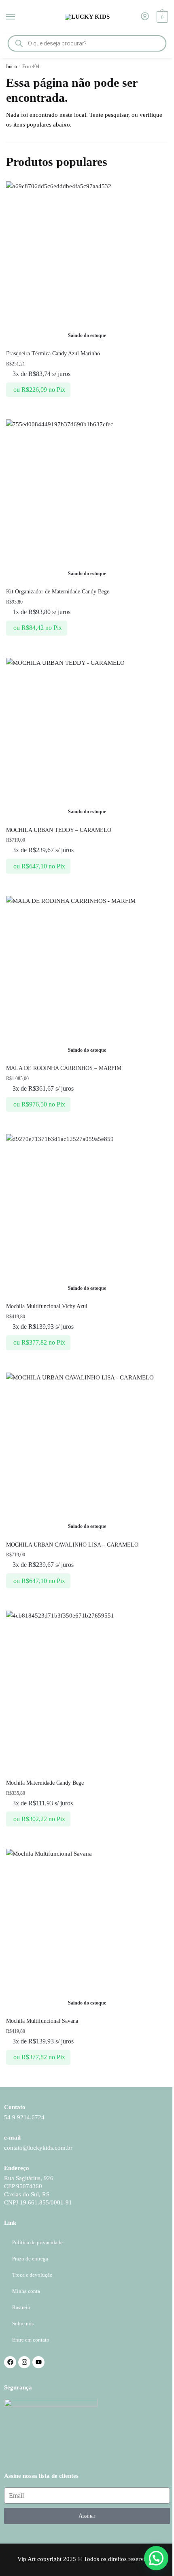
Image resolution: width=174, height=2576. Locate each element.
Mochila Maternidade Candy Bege (45, 1783)
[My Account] (145, 17)
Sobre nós (23, 2324)
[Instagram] (24, 2362)
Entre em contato (31, 2340)
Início (12, 67)
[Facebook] (10, 2362)
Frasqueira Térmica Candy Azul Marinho (53, 353)
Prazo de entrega (30, 2259)
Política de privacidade (37, 2242)
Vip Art (27, 2559)
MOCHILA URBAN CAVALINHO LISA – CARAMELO (72, 1545)
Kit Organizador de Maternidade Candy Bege (58, 592)
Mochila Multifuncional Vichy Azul (47, 1306)
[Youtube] (38, 2362)
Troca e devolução (32, 2275)
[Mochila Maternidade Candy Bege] (87, 1692)
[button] (156, 2558)
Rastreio (21, 2307)
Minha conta (26, 2291)
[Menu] (18, 17)
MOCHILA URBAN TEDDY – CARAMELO (59, 830)
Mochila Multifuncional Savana (42, 2021)
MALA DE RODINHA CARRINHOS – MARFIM (64, 1068)
